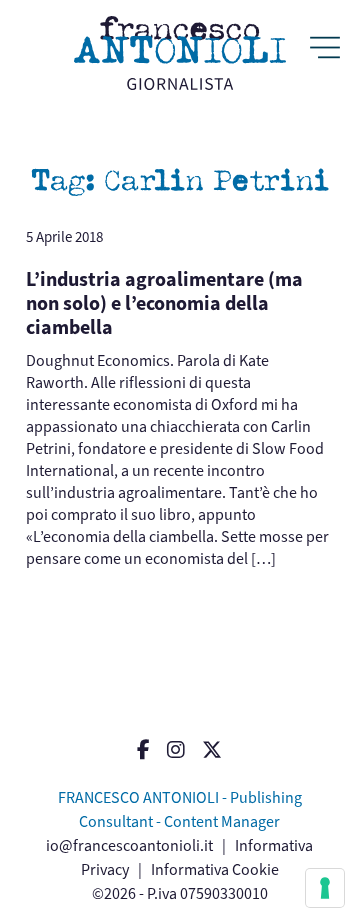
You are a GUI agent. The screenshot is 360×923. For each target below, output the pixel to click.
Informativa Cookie (215, 869)
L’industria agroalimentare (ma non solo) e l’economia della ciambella (164, 303)
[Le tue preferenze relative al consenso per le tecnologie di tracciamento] (325, 888)
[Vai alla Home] (179, 53)
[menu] (325, 50)
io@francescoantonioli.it (129, 845)
